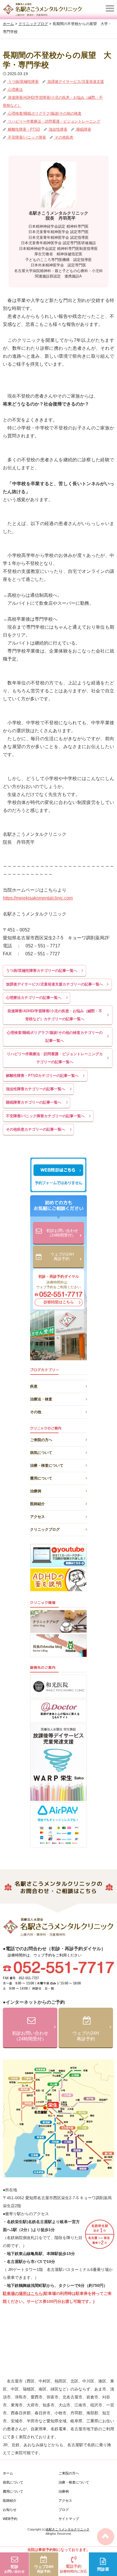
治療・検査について (47, 1465)
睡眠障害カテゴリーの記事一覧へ (34, 1102)
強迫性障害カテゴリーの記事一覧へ (35, 1089)
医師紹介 (37, 1504)
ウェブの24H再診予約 (62, 1257)
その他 (36, 1411)
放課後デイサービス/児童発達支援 (75, 82)
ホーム (8, 2473)
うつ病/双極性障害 (23, 82)
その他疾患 (63, 137)
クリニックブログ (45, 1529)
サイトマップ (69, 2519)
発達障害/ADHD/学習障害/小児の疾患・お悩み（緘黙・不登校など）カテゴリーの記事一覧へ (55, 1015)
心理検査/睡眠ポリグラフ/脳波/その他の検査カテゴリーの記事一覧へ (55, 1037)
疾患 (34, 1385)
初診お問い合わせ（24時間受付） (62, 1233)
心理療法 (15, 89)
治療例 (36, 1491)
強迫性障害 (58, 129)
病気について (41, 1453)
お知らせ (10, 2510)
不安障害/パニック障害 (26, 137)
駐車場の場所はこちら (23, 2293)
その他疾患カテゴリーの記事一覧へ (35, 1129)
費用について (41, 1478)
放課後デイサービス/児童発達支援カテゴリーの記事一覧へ (55, 984)
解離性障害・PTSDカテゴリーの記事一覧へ (42, 1076)
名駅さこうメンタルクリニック (68, 2529)
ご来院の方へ (41, 1440)
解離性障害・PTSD (23, 129)
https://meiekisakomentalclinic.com (38, 898)
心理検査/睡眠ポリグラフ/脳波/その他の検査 (44, 113)
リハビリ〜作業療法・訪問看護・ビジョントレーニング (54, 121)
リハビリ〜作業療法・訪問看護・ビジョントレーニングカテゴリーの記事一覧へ (55, 1058)
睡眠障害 (83, 129)
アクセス (37, 1517)
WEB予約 (10, 2519)
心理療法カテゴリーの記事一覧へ (34, 998)
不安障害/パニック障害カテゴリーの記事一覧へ (45, 1116)
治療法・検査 (41, 1398)
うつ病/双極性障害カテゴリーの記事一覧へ (42, 971)
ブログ (64, 2510)
